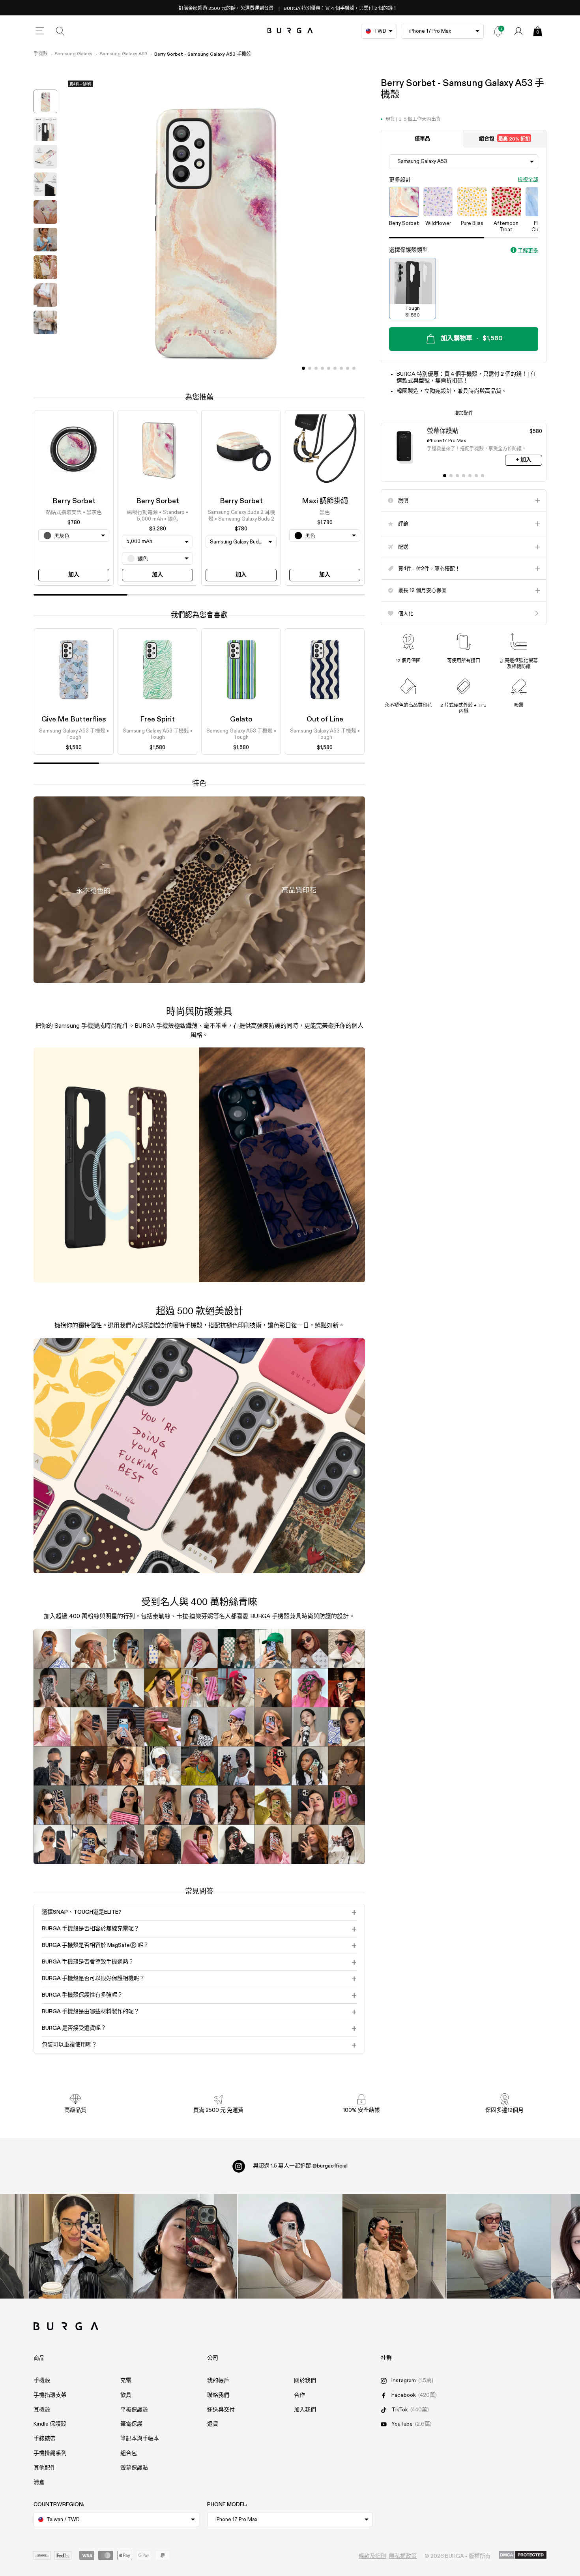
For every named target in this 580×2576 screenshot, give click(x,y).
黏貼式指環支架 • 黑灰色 (74, 513)
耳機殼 (42, 2410)
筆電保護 (131, 2424)
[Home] (290, 31)
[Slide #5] (335, 368)
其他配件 (45, 2468)
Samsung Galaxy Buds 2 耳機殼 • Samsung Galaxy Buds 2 (241, 516)
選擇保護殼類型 (408, 250)
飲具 (126, 2395)
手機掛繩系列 (50, 2453)
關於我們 (305, 2381)
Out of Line (325, 719)
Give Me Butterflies (74, 719)
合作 (299, 2395)
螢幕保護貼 (134, 2468)
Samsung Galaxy (73, 54)
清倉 (39, 2482)
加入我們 (305, 2410)
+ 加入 (524, 460)
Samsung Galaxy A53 (123, 54)
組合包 (504, 139)
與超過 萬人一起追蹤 (300, 2166)
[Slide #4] (329, 368)
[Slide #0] (303, 368)
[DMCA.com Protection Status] (523, 2555)
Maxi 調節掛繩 (325, 501)
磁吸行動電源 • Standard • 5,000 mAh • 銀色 (158, 516)
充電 (126, 2381)
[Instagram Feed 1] (290, 2246)
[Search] (60, 31)
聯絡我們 (218, 2395)
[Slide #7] (348, 368)
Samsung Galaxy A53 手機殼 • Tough (74, 734)
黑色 (325, 513)
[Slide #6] (341, 368)
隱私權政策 (403, 2556)
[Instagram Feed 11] (81, 2246)
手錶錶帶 (45, 2439)
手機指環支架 (50, 2395)
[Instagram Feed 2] (394, 2246)
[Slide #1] (310, 368)
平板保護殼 (134, 2410)
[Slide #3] (322, 368)
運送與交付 (221, 2410)
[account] (518, 31)
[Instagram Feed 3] (499, 2246)
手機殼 (41, 54)
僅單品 (422, 139)
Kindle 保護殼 (50, 2424)
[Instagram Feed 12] (185, 2246)
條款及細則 (372, 2556)
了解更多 (528, 251)
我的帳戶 (218, 2381)
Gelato (241, 719)
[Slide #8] (354, 368)
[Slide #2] (316, 368)
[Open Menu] (40, 31)
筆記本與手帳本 (140, 2439)
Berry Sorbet (74, 501)
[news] (498, 31)
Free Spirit (157, 719)
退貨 (213, 2424)
